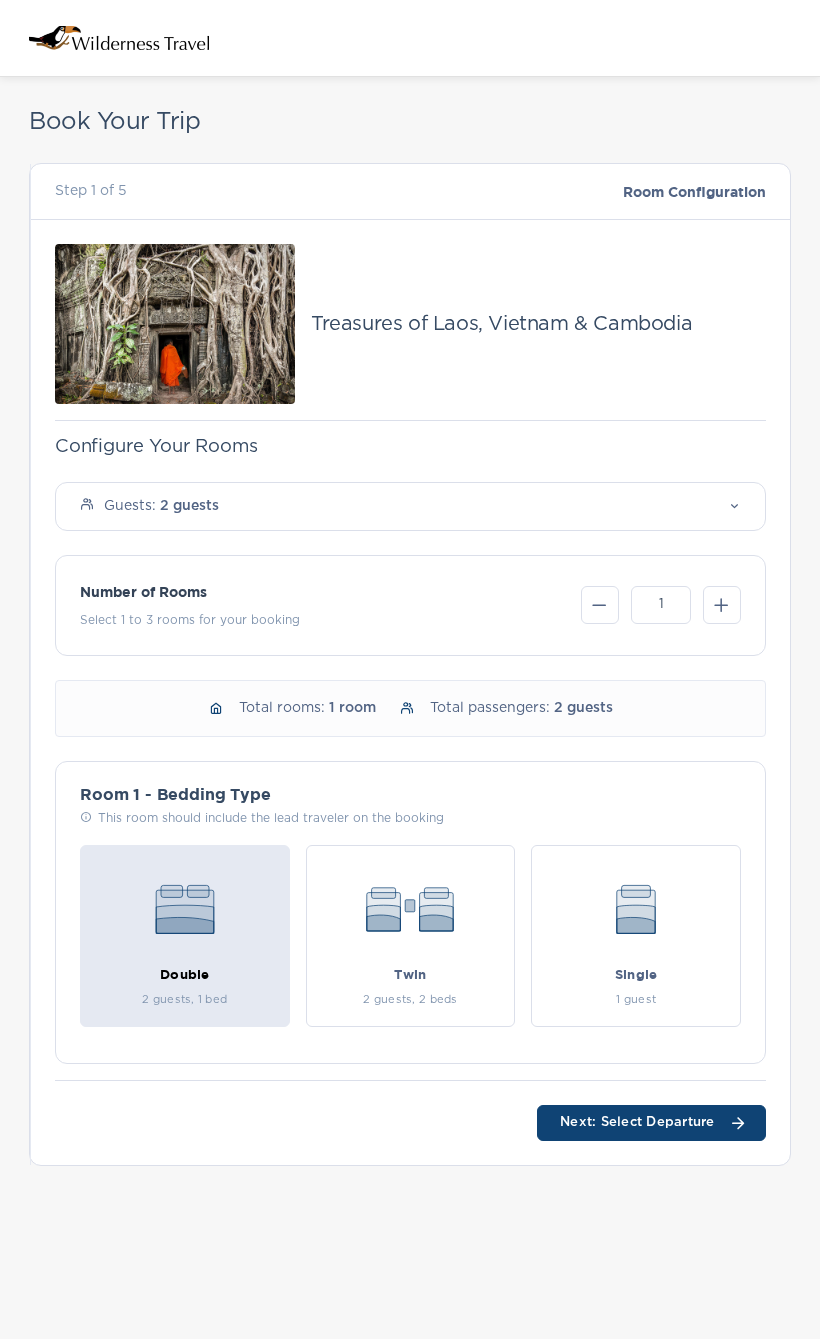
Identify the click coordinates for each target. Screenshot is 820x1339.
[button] (410, 506)
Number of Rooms (143, 591)
